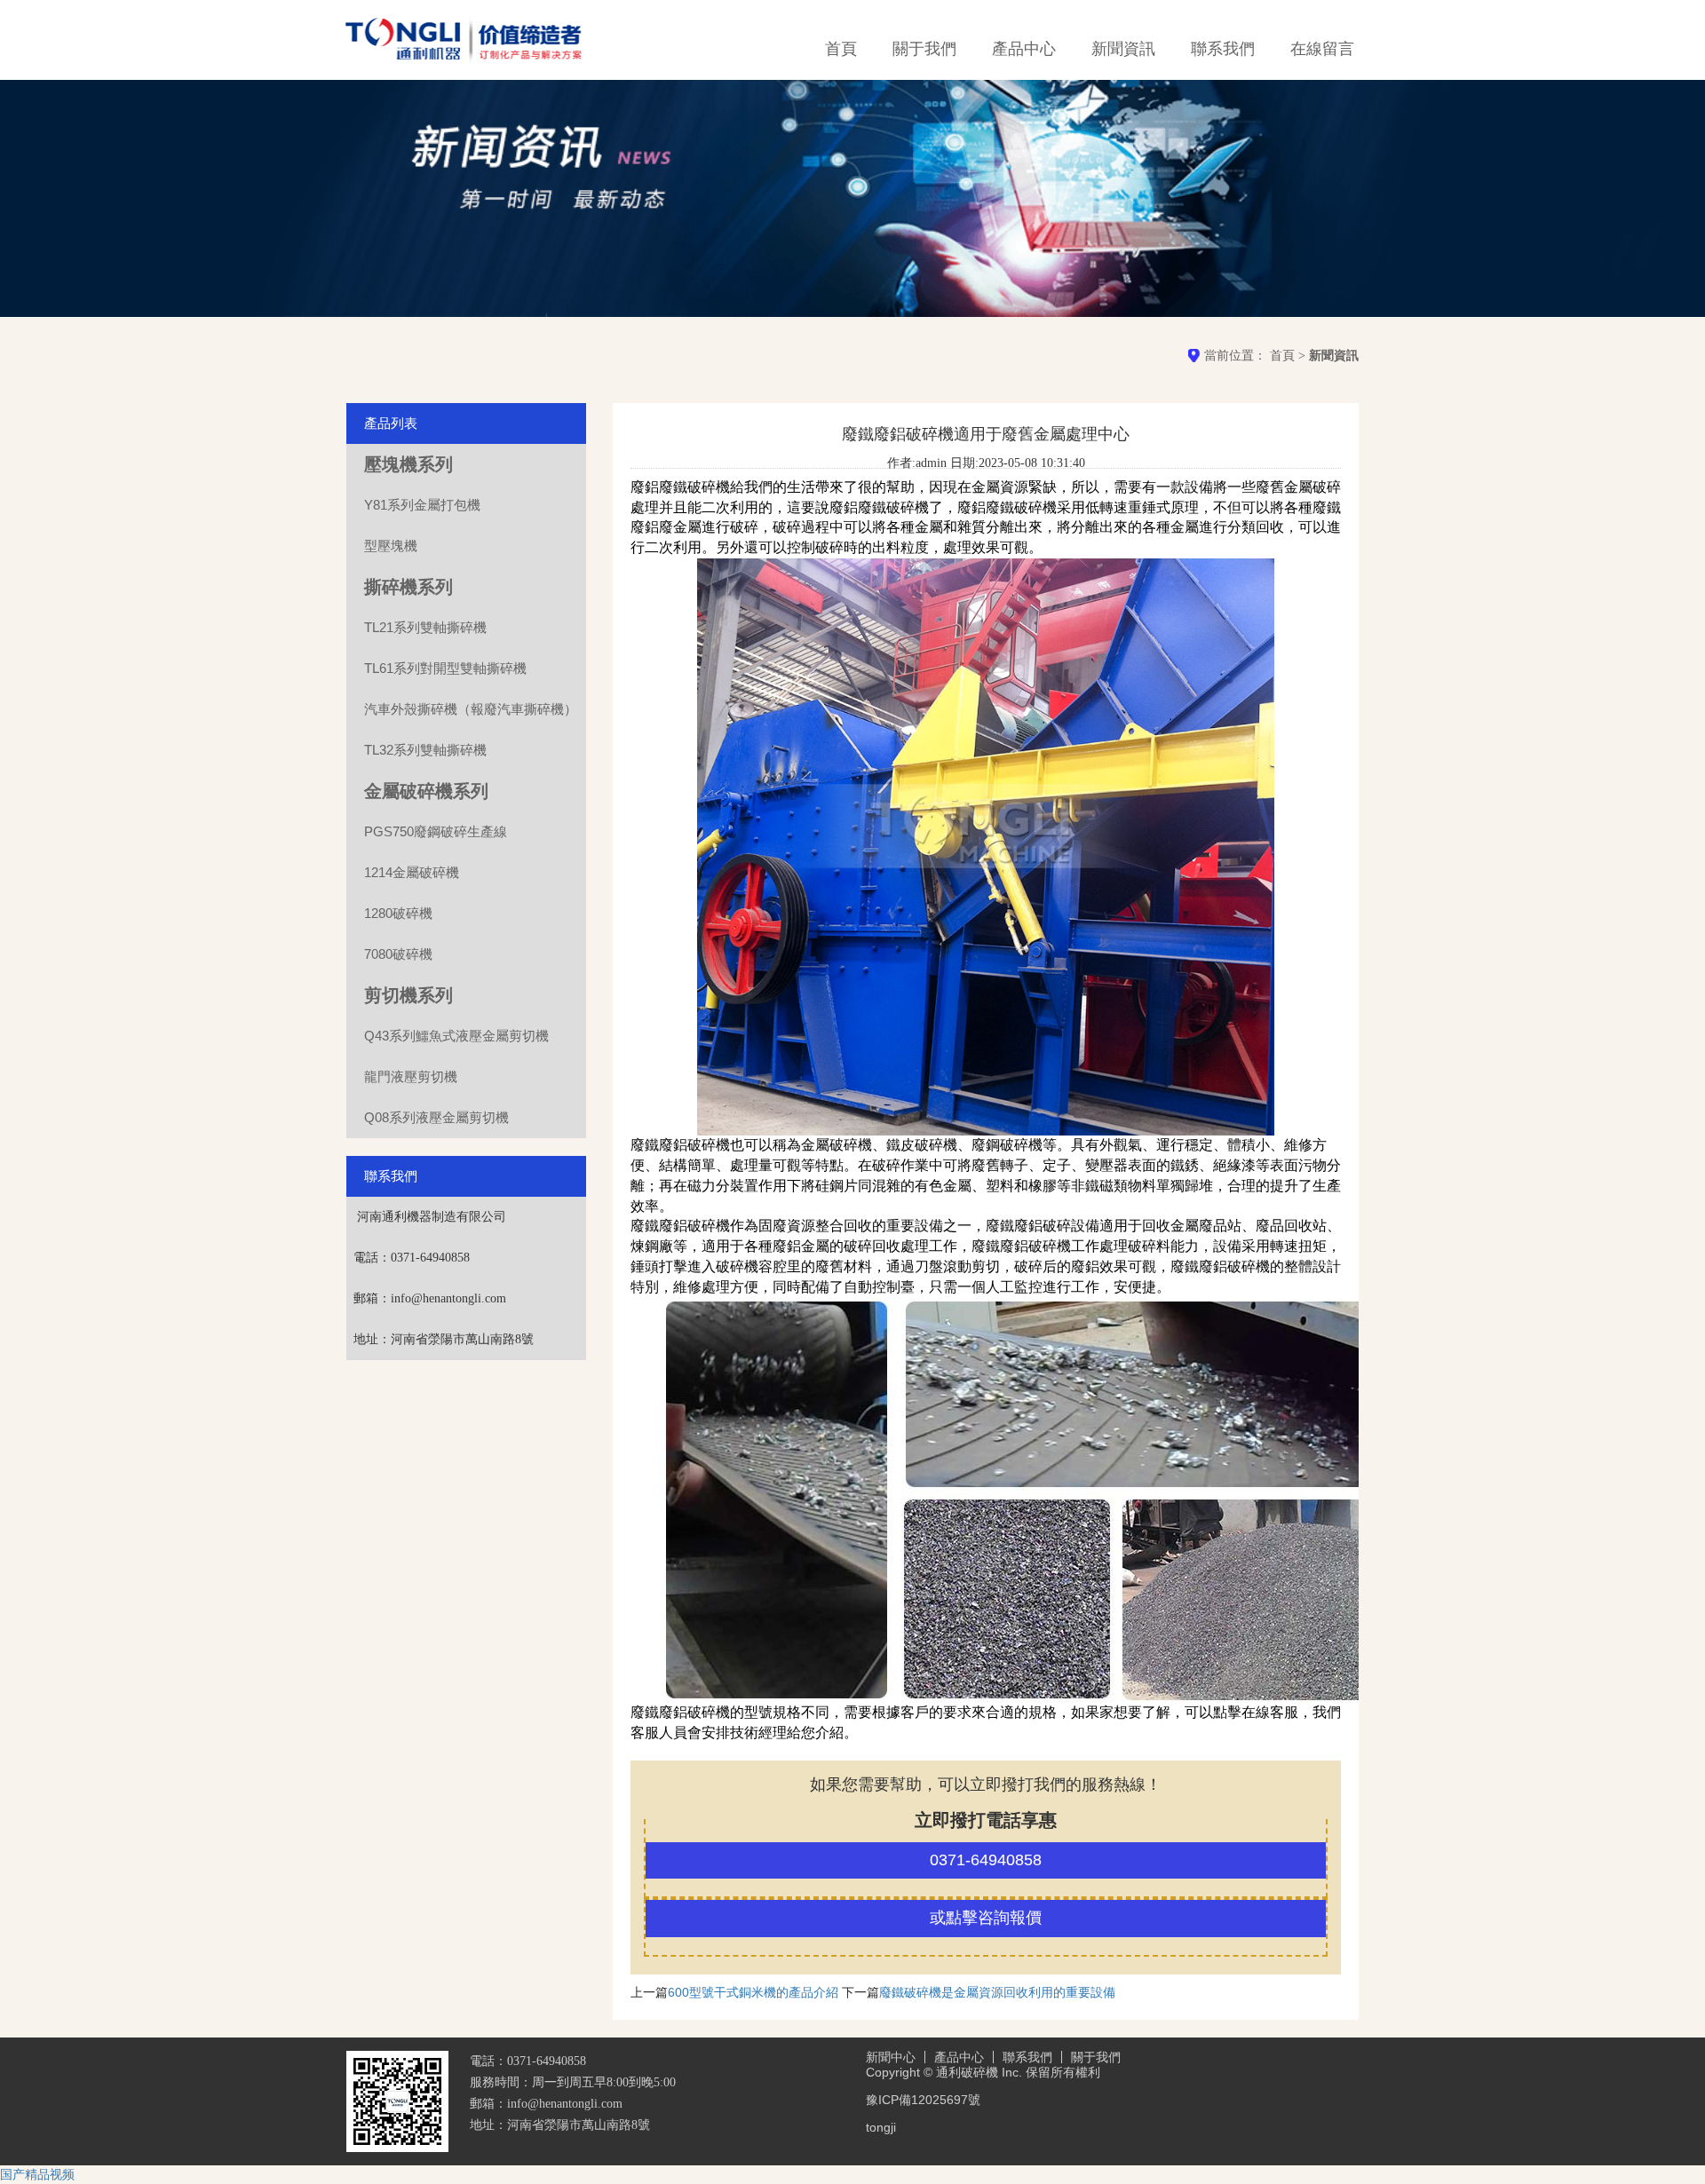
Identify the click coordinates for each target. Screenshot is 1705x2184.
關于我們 (924, 49)
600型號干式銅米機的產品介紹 (753, 1992)
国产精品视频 (37, 2174)
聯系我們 (1223, 49)
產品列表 (391, 423)
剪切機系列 (408, 995)
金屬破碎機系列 (426, 791)
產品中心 (1024, 49)
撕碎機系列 (408, 587)
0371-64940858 (986, 1860)
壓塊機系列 (408, 464)
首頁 (841, 49)
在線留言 (1322, 49)
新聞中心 (891, 2057)
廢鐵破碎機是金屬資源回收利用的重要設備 (997, 1992)
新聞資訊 (1123, 49)
